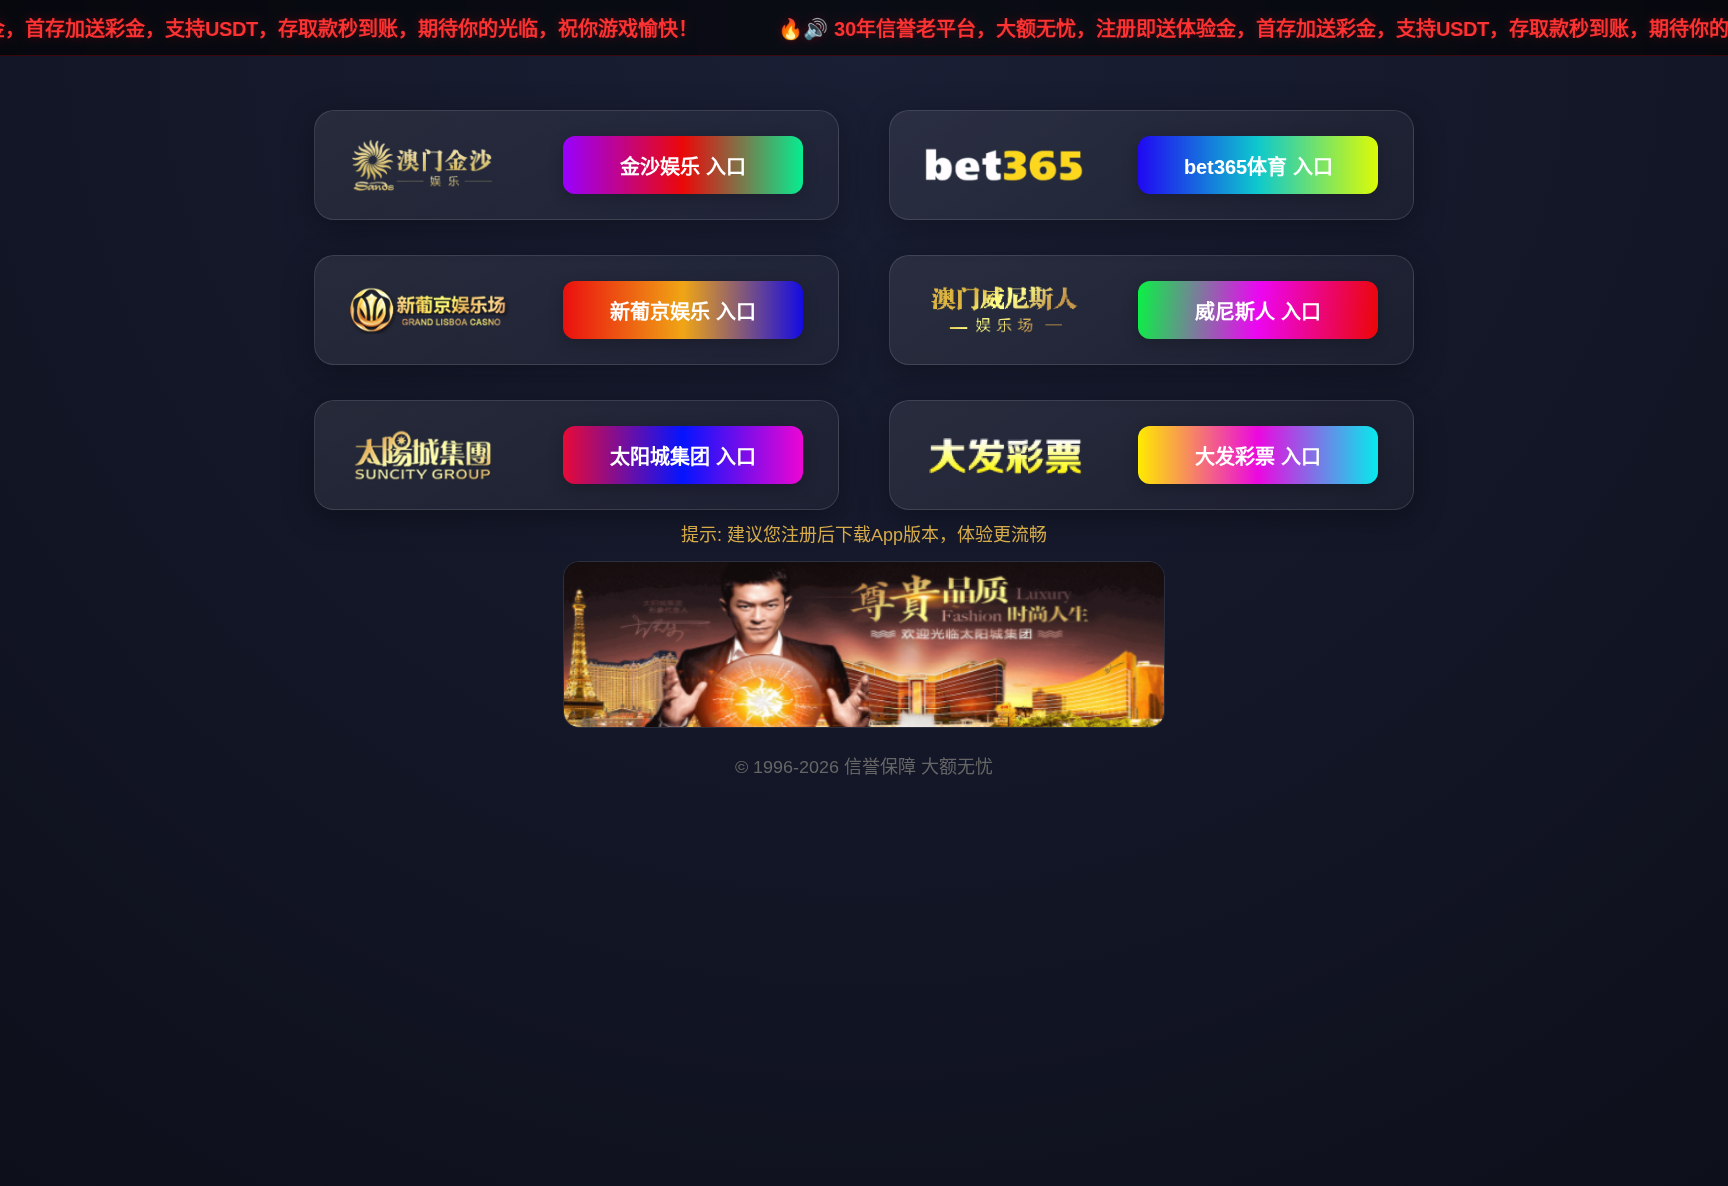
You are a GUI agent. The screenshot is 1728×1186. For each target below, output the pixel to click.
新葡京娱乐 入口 (683, 312)
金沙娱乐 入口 (683, 167)
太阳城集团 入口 (683, 457)
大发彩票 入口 (1258, 457)
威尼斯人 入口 (1258, 312)
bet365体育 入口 (1258, 167)
